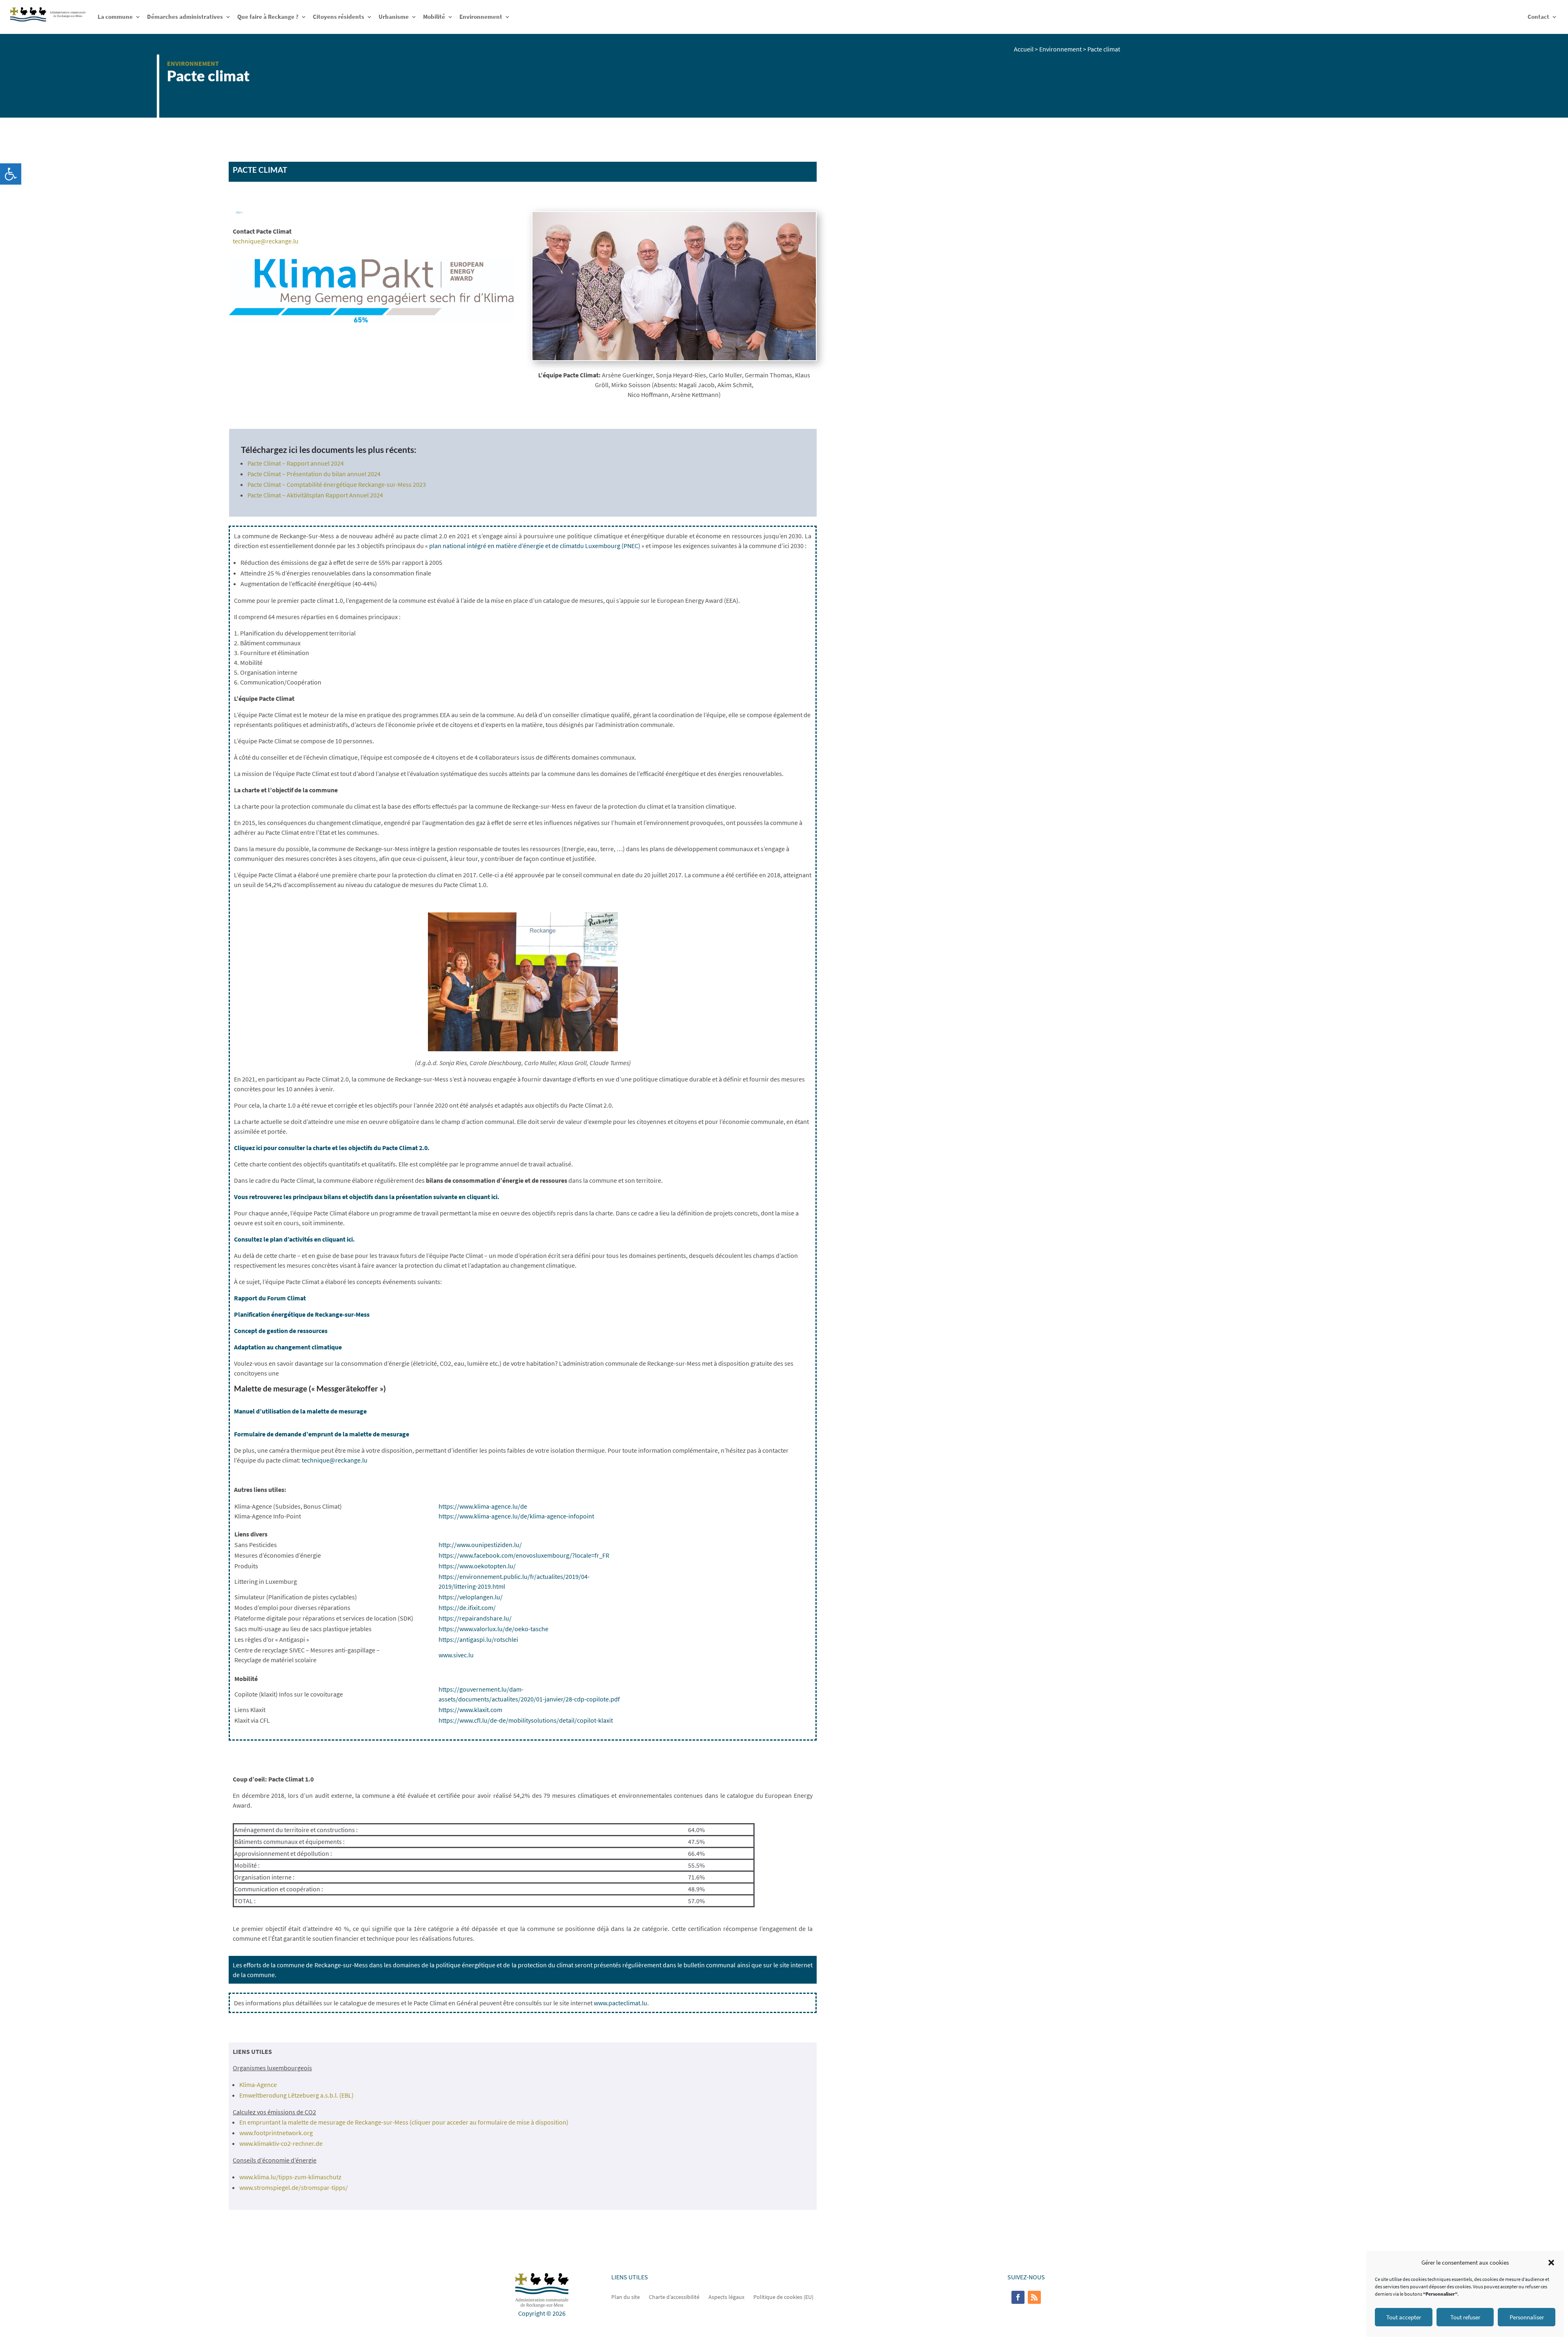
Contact (1538, 17)
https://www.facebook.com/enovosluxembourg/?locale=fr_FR (524, 1555)
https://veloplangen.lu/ (471, 1597)
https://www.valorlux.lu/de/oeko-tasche (493, 1629)
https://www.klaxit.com (470, 1710)
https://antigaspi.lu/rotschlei (478, 1639)
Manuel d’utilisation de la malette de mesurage (300, 1411)
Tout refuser (1465, 2317)
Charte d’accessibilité (674, 2296)
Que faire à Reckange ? (268, 17)
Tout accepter (1404, 2317)
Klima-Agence (258, 2085)
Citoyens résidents (339, 17)
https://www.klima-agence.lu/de (483, 1506)
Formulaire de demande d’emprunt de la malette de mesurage (322, 1434)
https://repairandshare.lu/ (475, 1618)
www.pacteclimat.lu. (621, 2003)
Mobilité (434, 17)
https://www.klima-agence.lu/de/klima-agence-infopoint (516, 1516)
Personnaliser (1527, 2317)
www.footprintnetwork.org (276, 2133)
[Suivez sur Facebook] (1018, 2297)
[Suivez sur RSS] (1034, 2297)
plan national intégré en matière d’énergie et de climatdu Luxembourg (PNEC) (535, 546)
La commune (115, 17)
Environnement (481, 17)
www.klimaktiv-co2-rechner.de (281, 2143)
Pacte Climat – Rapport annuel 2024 (296, 463)
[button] (11, 174)
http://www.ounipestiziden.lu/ (480, 1545)
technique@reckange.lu (266, 241)
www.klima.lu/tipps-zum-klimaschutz (290, 2177)
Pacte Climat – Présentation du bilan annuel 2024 (314, 474)
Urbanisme (394, 17)
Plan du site (626, 2296)
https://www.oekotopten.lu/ (477, 1566)
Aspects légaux (726, 2296)
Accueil (1024, 49)
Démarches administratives (185, 17)
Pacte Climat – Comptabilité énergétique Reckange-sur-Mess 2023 (337, 484)
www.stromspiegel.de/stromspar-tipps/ (294, 2187)
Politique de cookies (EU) (783, 2296)
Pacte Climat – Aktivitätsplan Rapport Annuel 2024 (315, 495)
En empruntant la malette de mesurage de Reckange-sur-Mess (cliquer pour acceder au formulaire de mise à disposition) (404, 2122)
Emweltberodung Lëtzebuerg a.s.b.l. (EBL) (296, 2095)
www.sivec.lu (456, 1655)
